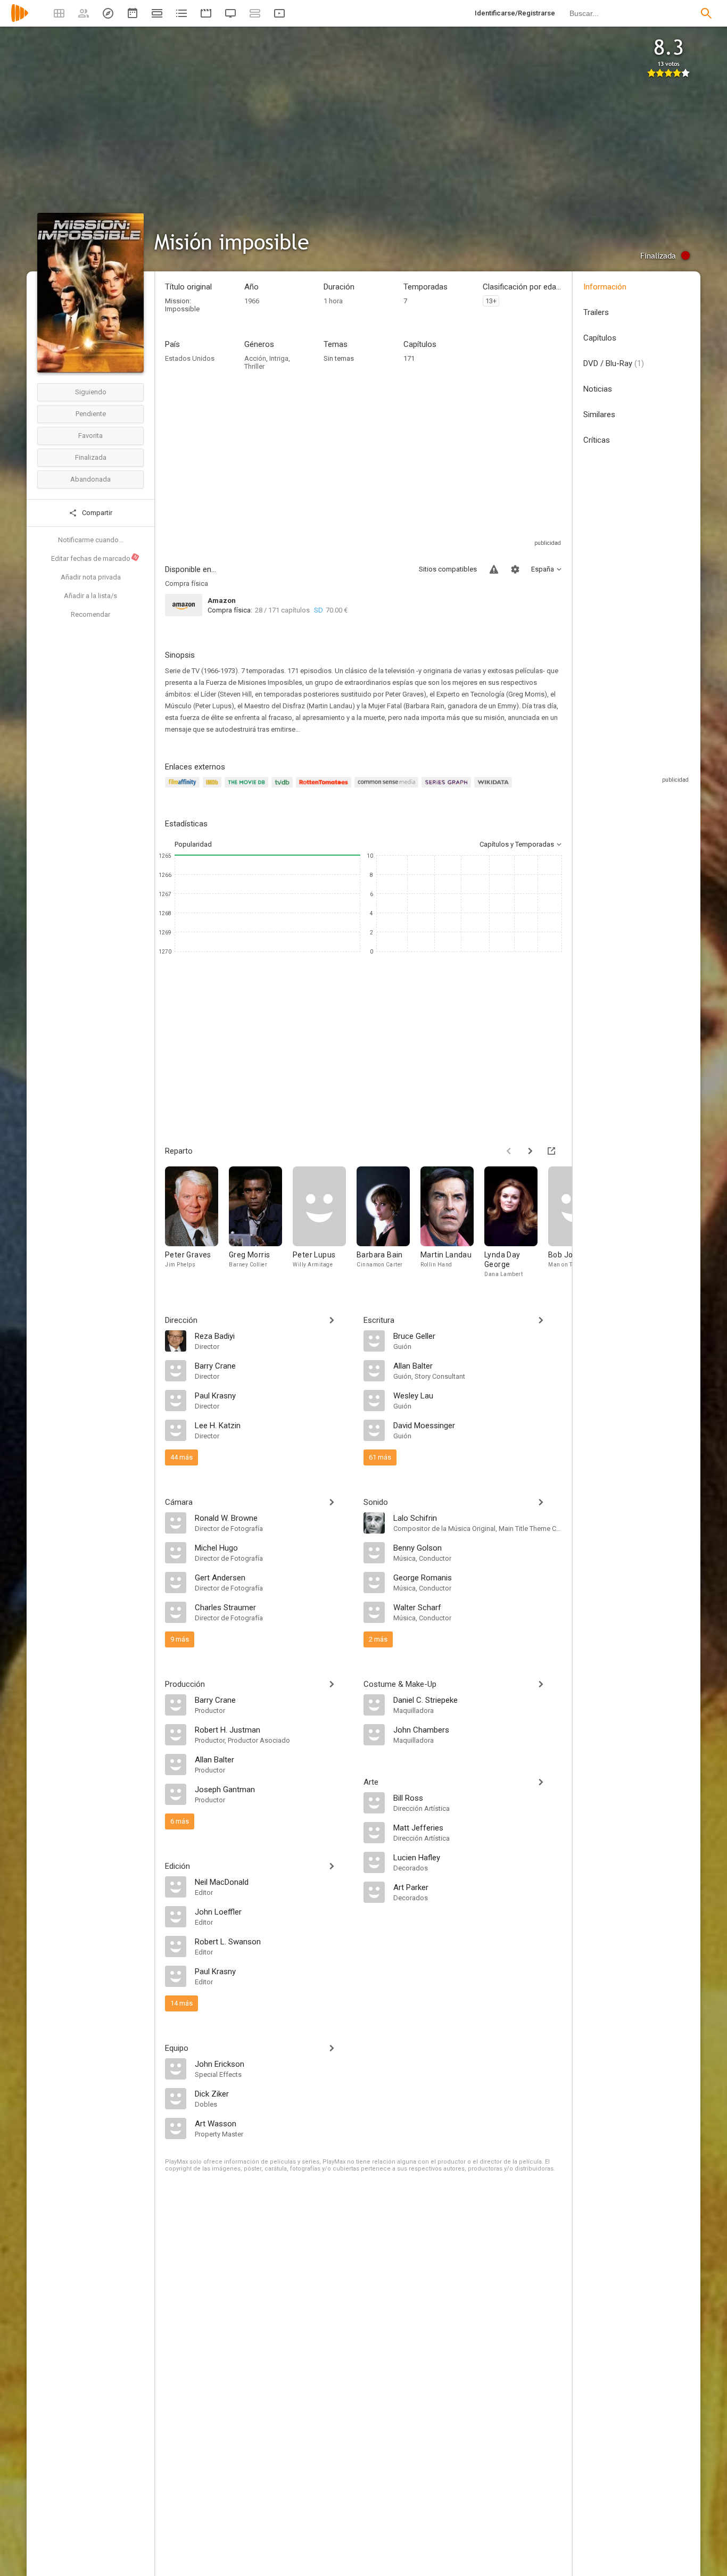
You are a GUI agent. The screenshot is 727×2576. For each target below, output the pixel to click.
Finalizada (91, 457)
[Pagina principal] (20, 20)
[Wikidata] (494, 788)
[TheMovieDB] (248, 788)
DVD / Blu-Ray (614, 363)
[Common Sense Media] (388, 788)
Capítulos (600, 338)
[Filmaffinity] (184, 788)
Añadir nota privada (91, 577)
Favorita (90, 436)
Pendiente (91, 414)
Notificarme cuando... (91, 540)
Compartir (96, 513)
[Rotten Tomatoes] (325, 788)
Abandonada (90, 479)
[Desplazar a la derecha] (530, 1151)
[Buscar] (706, 13)
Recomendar (90, 614)
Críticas (597, 440)
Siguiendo (91, 392)
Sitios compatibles (448, 569)
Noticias (598, 389)
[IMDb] (214, 788)
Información (605, 287)
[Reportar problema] (494, 569)
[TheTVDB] (284, 788)
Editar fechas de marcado (95, 558)
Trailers (596, 312)
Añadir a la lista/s (90, 596)
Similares (599, 415)
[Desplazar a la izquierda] (509, 1151)
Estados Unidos (190, 358)
